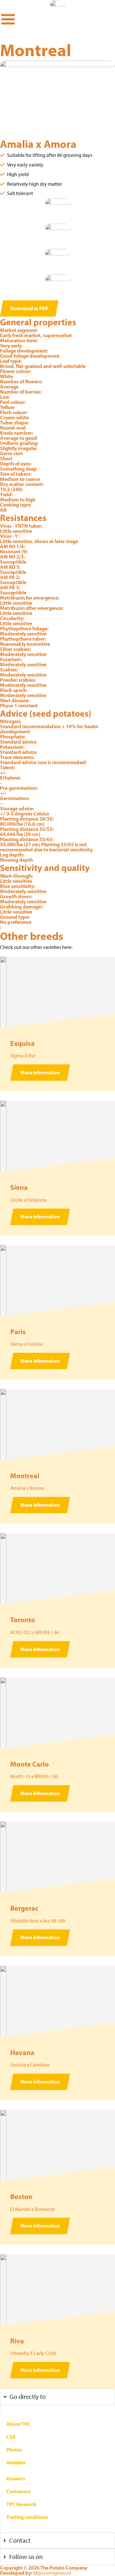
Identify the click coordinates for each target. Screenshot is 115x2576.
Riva (17, 2341)
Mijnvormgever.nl (52, 2573)
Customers (19, 2491)
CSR (11, 2437)
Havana (22, 2052)
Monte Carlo (30, 1764)
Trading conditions (27, 2517)
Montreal (25, 1476)
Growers (16, 2478)
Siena (19, 1187)
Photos (14, 2450)
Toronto (23, 1620)
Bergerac (24, 1908)
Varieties (16, 2462)
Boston (21, 2196)
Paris (18, 1332)
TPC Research (21, 2504)
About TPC (18, 2424)
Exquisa (23, 1043)
